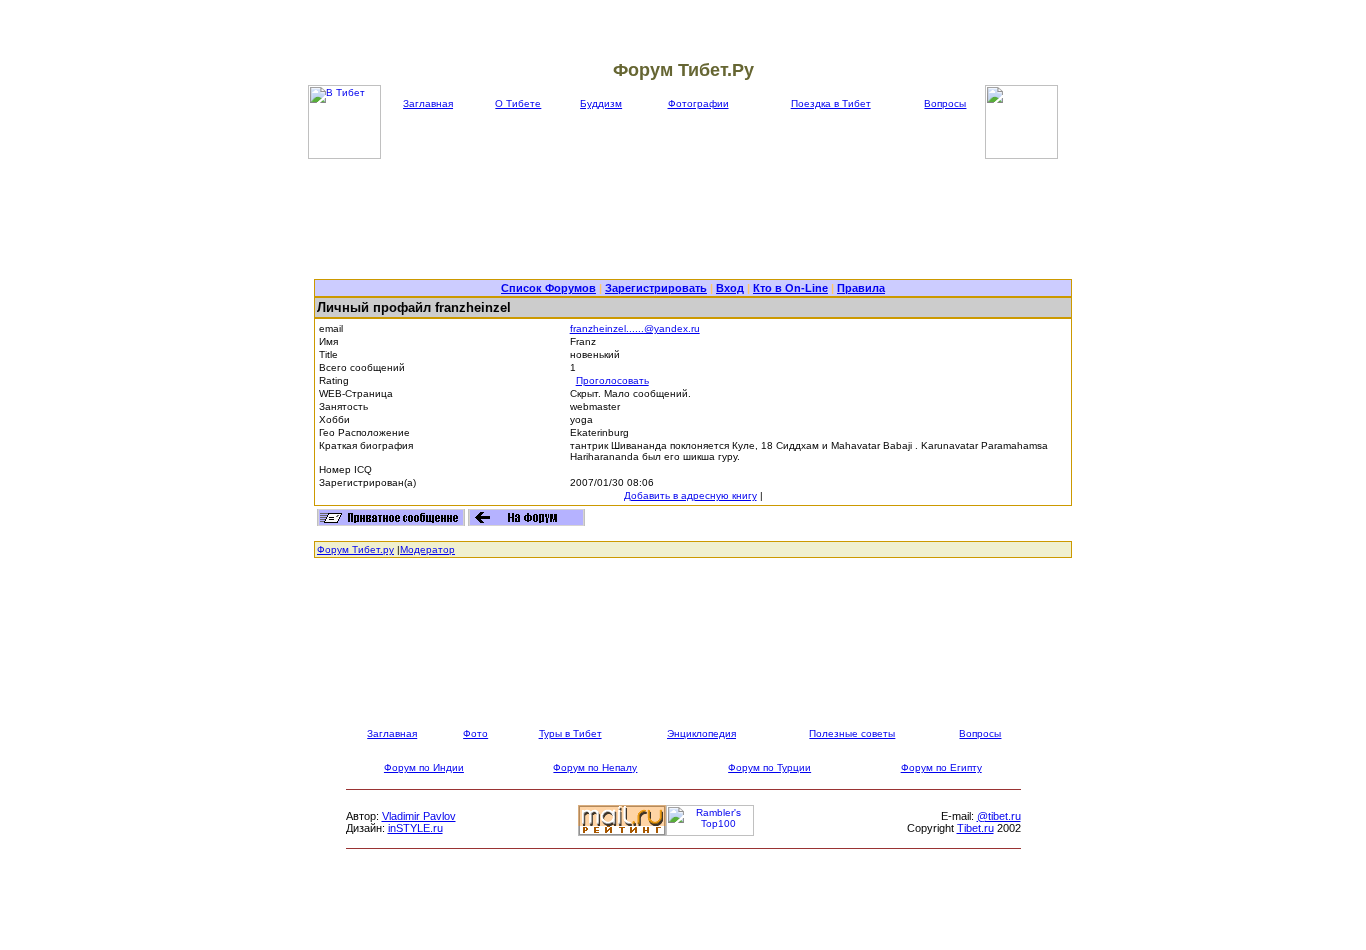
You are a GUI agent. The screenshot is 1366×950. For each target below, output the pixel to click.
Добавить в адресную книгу (690, 495)
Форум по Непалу (595, 767)
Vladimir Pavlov (419, 816)
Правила (861, 288)
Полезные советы (852, 733)
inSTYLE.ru (415, 828)
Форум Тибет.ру (355, 549)
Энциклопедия (701, 733)
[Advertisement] (693, 219)
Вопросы (945, 103)
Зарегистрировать (656, 288)
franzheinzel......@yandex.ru (635, 328)
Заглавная (428, 103)
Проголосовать (612, 380)
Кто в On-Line (790, 288)
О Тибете (518, 103)
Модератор (427, 549)
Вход (730, 288)
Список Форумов (548, 288)
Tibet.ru (975, 828)
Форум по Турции (769, 767)
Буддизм (601, 103)
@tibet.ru (999, 816)
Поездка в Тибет (831, 103)
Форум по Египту (941, 767)
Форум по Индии (424, 767)
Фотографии (698, 103)
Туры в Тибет (570, 733)
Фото (475, 733)
